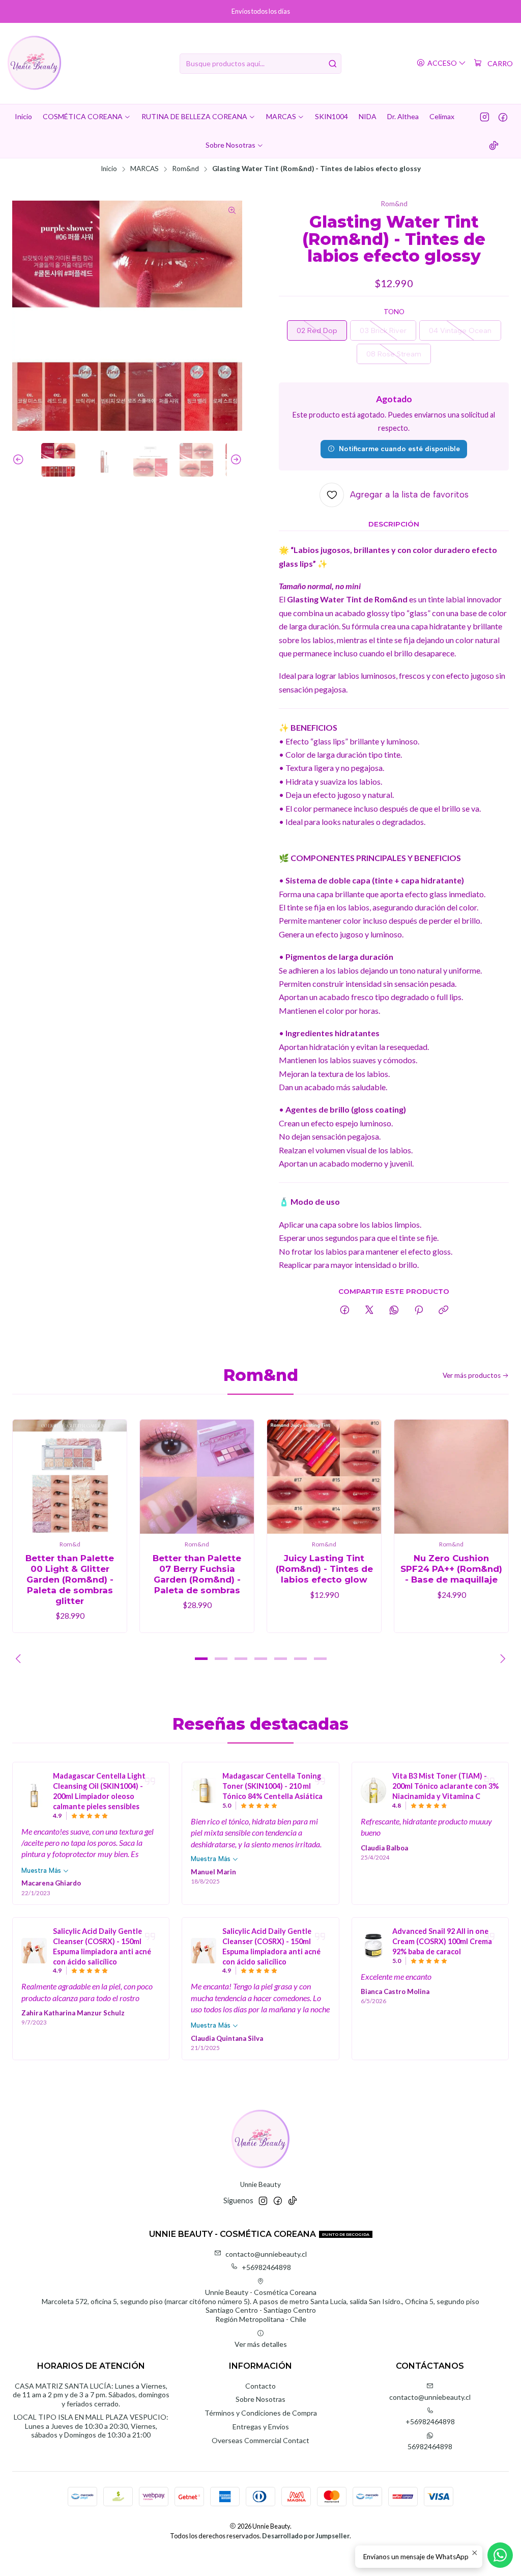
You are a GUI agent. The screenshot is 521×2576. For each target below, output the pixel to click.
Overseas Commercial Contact (260, 2440)
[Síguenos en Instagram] (485, 117)
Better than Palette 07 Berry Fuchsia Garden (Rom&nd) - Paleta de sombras (197, 1574)
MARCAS (144, 169)
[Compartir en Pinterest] (419, 1311)
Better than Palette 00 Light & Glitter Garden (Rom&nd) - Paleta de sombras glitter (70, 1580)
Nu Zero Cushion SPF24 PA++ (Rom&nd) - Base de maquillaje (451, 1569)
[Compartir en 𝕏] (369, 1311)
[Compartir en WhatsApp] (394, 1311)
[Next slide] (235, 460)
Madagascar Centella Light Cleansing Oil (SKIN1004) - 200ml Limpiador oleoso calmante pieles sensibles (99, 1791)
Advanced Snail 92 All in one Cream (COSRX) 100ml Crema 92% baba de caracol (442, 1941)
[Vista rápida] (108, 1477)
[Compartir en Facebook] (345, 1311)
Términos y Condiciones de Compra (261, 2413)
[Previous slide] (20, 460)
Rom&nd (185, 169)
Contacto (260, 2386)
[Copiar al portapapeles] (443, 1311)
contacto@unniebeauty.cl (266, 2254)
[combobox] (260, 64)
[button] (201, 1659)
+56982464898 (266, 2267)
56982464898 (430, 2446)
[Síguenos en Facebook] (503, 117)
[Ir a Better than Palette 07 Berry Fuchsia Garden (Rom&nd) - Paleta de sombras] (197, 1477)
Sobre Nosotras (260, 2399)
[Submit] (333, 64)
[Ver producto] (34, 1795)
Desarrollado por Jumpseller (306, 2536)
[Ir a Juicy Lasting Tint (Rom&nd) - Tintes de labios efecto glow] (324, 1477)
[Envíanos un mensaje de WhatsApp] (500, 2555)
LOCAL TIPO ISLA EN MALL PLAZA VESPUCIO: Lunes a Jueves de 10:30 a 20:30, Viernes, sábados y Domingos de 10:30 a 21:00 (91, 2426)
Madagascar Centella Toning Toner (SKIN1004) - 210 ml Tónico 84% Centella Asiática (272, 1786)
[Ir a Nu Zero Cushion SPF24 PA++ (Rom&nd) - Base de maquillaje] (451, 1477)
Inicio (109, 169)
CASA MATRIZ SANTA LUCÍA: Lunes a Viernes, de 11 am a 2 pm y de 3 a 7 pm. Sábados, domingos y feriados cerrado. (91, 2395)
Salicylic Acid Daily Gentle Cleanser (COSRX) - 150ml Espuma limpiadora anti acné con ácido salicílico (102, 1946)
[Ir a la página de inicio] (34, 63)
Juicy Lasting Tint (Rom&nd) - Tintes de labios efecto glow (324, 1569)
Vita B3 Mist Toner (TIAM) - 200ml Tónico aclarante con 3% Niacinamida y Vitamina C (445, 1786)
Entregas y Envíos (261, 2427)
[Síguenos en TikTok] (494, 145)
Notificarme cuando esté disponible (399, 449)
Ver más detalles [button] (261, 2344)
